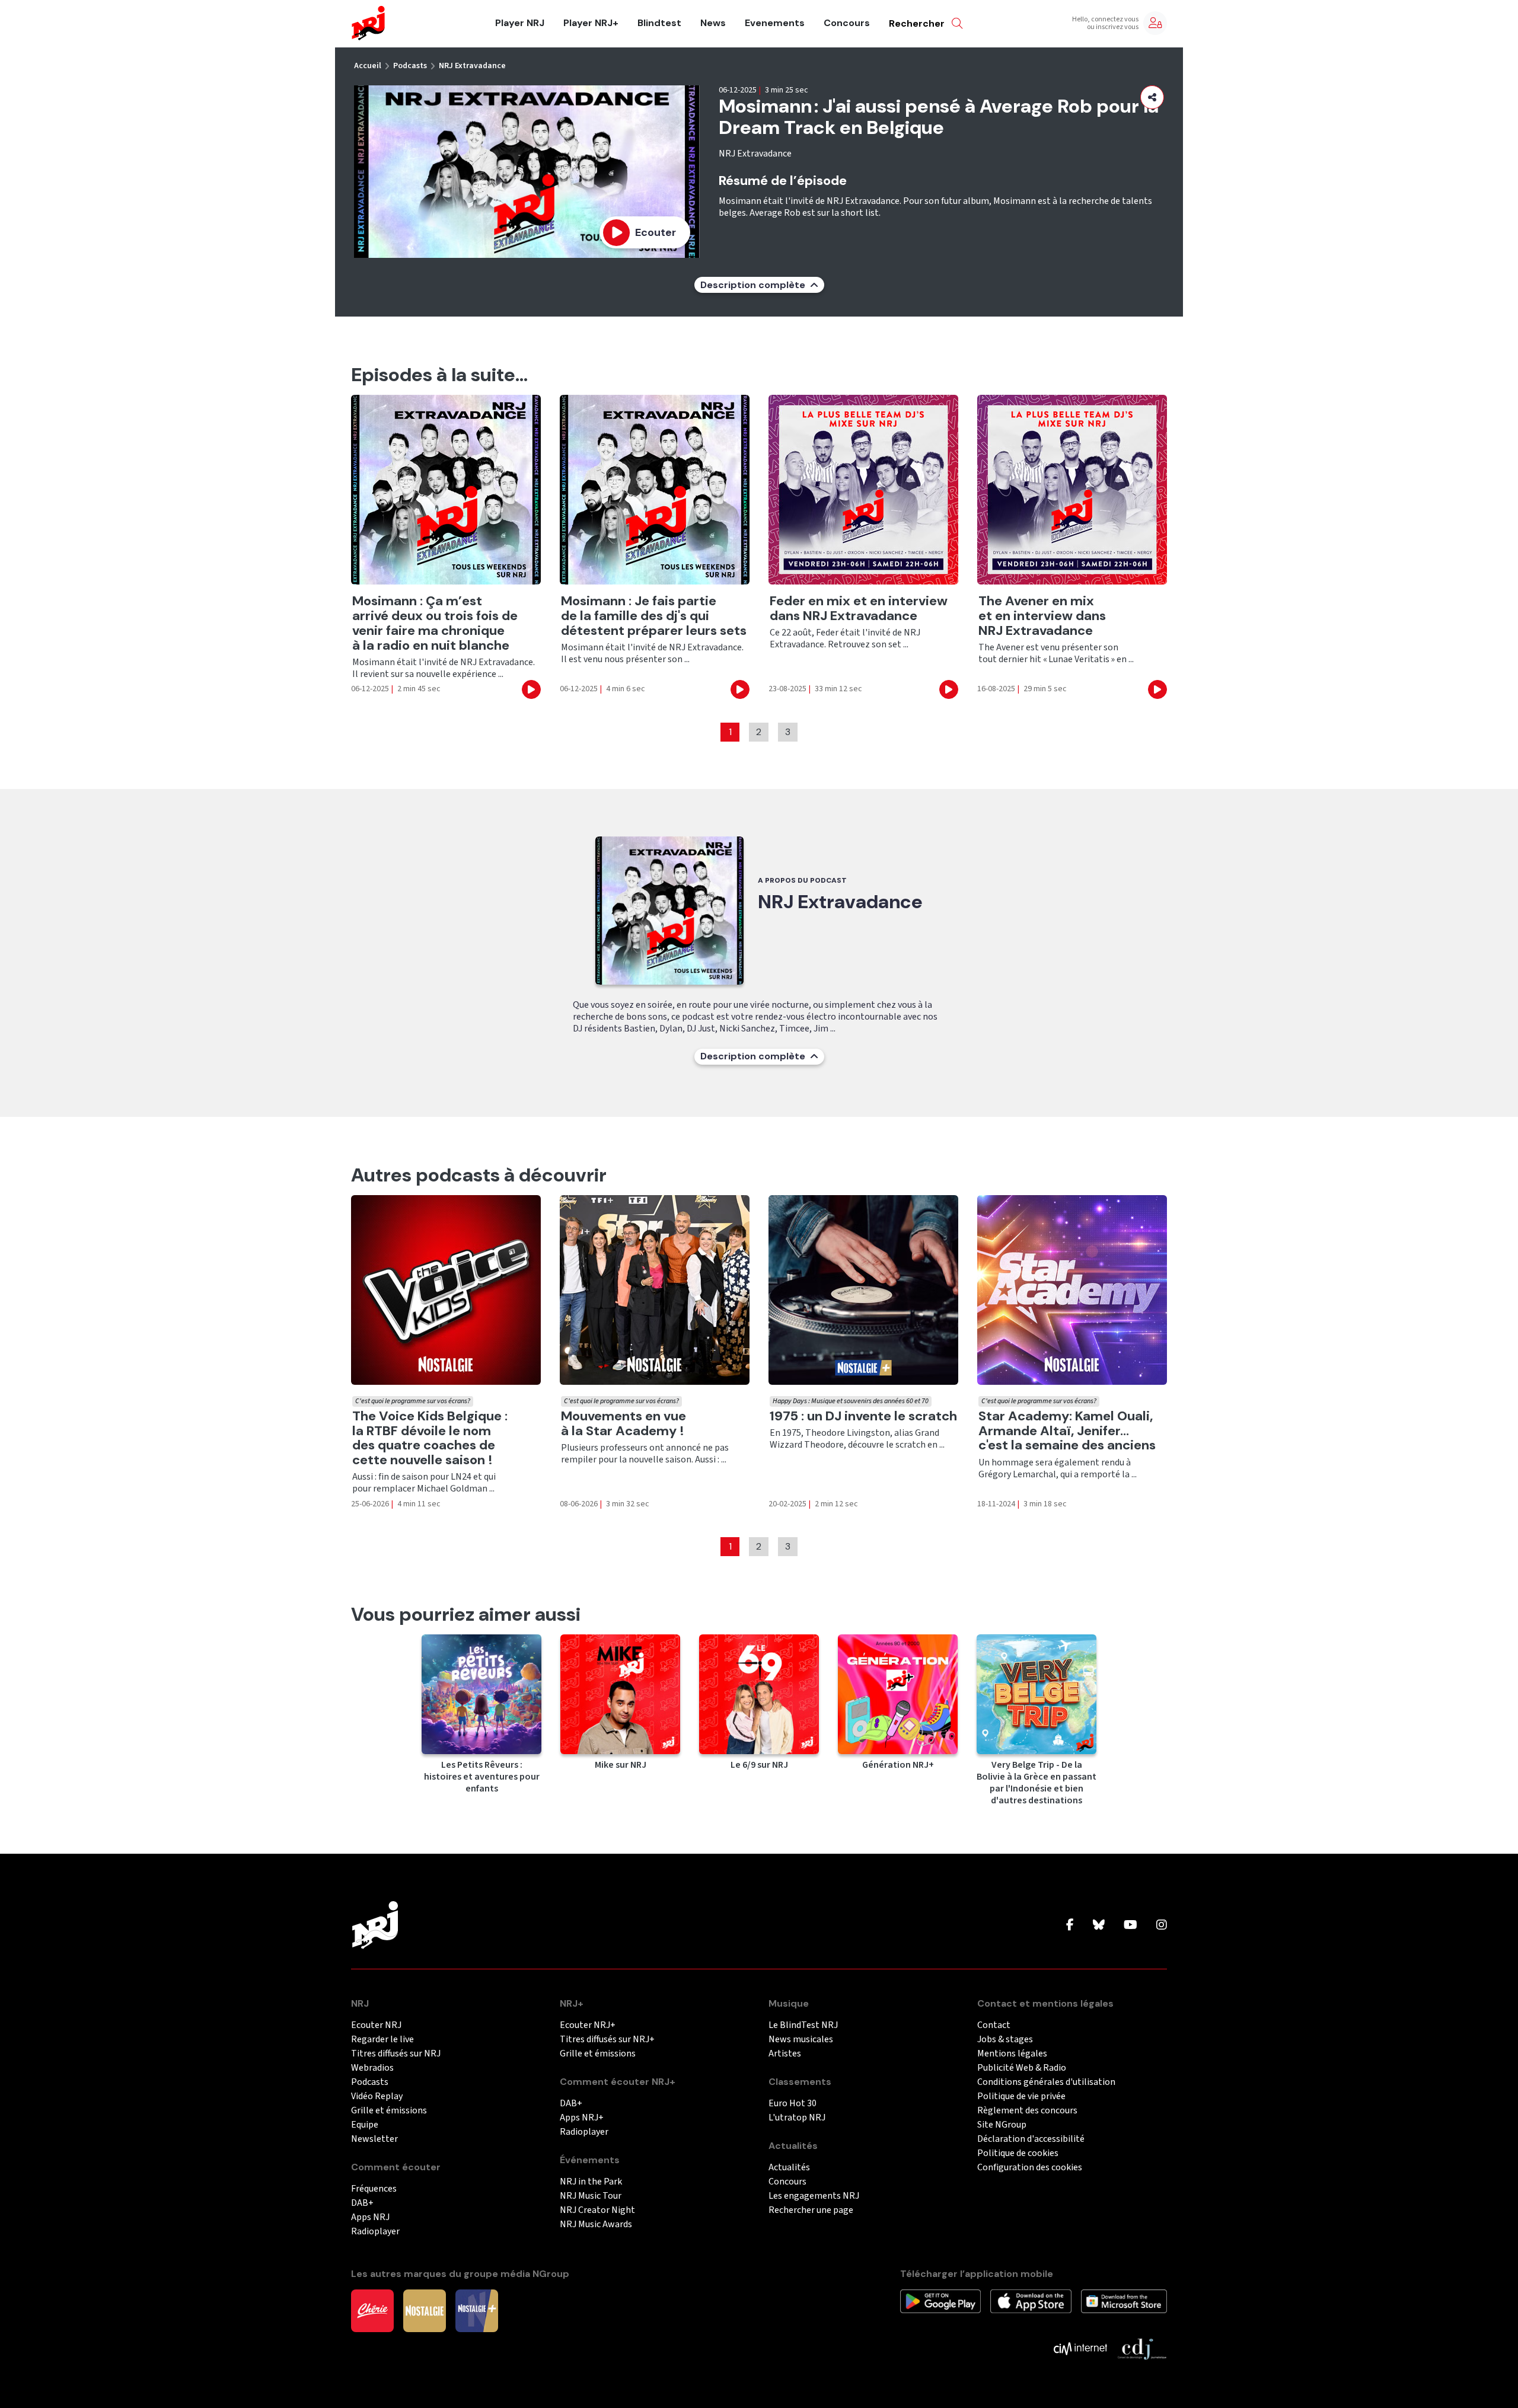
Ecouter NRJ (376, 2025)
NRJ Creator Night (597, 2210)
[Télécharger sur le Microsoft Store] (1124, 2301)
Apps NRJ (370, 2217)
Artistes (785, 2054)
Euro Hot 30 (793, 2104)
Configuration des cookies (1030, 2168)
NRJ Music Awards (596, 2225)
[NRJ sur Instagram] (1162, 1925)
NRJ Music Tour (591, 2196)
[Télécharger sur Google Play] (940, 2301)
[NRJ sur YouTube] (1130, 1925)
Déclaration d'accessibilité (1031, 2139)
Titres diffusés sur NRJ (396, 2054)
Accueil (368, 66)
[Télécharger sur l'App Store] (1031, 2301)
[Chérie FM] (372, 2310)
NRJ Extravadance (472, 66)
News (713, 23)
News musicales (801, 2040)
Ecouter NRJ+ (588, 2025)
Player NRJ (520, 23)
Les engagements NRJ (814, 2196)
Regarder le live (382, 2040)
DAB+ (362, 2203)
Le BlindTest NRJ (803, 2025)
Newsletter (374, 2139)
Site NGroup (1002, 2125)
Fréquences (374, 2189)
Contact (994, 2025)
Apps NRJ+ (582, 2118)
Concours (847, 23)
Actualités (789, 2168)
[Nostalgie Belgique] (425, 2310)
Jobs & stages (1005, 2040)
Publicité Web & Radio (1022, 2068)
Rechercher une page (811, 2210)
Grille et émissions (389, 2111)
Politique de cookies (1018, 2153)
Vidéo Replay (377, 2096)
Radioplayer (375, 2232)
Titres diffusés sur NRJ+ (607, 2040)
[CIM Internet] (1080, 2348)
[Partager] (1152, 97)
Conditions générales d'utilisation (1046, 2082)
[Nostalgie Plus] (477, 2310)
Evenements (775, 23)
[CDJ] (1142, 2348)
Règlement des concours (1027, 2111)
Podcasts (410, 66)
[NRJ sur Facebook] (1070, 1925)
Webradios (372, 2068)
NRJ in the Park (591, 2182)
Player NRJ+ (591, 23)
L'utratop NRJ (797, 2118)
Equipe (365, 2125)
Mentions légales (1012, 2054)
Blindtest (659, 23)
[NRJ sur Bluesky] (1099, 1925)
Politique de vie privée (1021, 2096)
